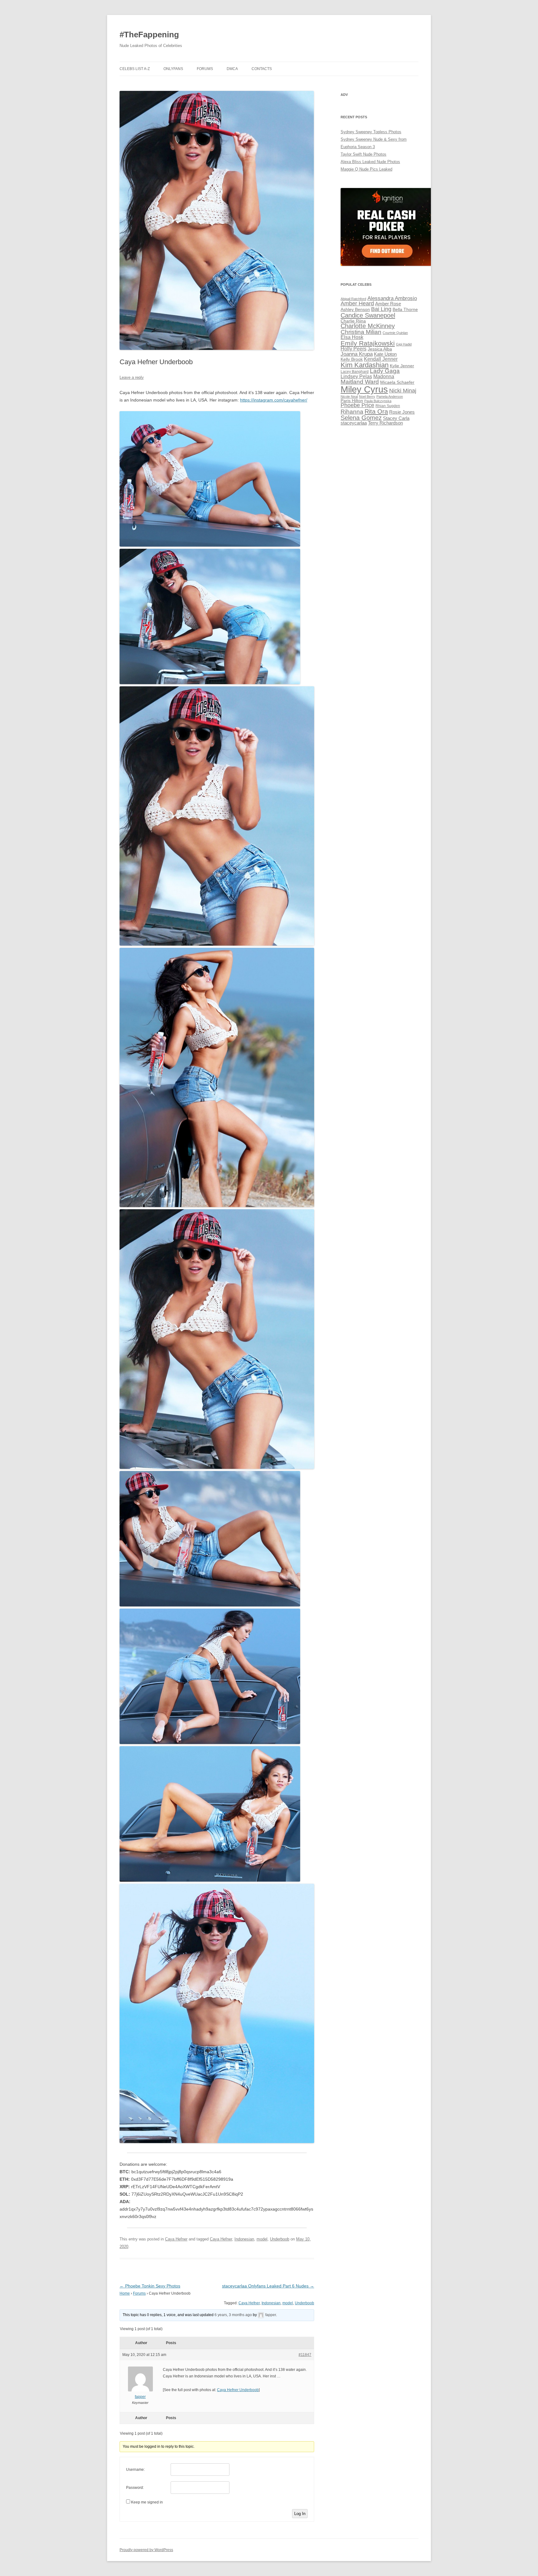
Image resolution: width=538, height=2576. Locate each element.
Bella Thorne (405, 310)
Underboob (280, 2239)
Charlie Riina (353, 321)
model (262, 2239)
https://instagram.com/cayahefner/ (274, 400)
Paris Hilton (352, 401)
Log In (300, 2514)
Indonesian (244, 2239)
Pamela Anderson (390, 397)
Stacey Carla (396, 418)
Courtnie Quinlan (395, 333)
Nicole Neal (349, 397)
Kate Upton (385, 354)
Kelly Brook (352, 359)
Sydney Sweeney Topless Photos (371, 132)
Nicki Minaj (403, 391)
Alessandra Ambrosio (392, 298)
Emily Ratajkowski (368, 343)
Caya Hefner (176, 2239)
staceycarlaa (354, 423)
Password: (135, 2488)
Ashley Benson (355, 310)
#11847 (305, 2355)
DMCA (232, 69)
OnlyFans (173, 69)
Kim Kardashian (365, 365)
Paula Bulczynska (378, 401)
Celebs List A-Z (135, 69)
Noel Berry (367, 397)
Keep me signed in (147, 2502)
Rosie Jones (402, 412)
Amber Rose (388, 304)
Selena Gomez (361, 418)
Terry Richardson (385, 423)
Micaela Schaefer (397, 382)
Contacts (262, 69)
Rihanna (352, 412)
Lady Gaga (385, 371)
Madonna (384, 376)
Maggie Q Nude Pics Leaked (366, 169)
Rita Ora (376, 411)
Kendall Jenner (381, 359)
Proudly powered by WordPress (146, 2550)
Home (125, 2293)
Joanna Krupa (357, 354)
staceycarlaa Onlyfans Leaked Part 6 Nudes (268, 2286)
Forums (205, 69)
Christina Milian (361, 332)
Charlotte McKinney (368, 326)
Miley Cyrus (364, 389)
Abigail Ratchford (353, 299)
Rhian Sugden (388, 406)
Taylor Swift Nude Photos (363, 154)
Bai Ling (381, 309)
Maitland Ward (360, 382)
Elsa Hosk (352, 337)
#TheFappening (149, 35)
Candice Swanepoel (368, 315)
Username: (135, 2470)
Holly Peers (354, 349)
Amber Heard (357, 303)
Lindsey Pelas (356, 376)
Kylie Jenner (402, 366)
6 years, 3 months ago (233, 2315)
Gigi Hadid (404, 344)
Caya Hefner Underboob (238, 2390)
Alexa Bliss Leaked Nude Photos (370, 162)
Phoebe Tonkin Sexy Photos (150, 2286)
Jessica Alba (380, 349)
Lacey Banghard (355, 372)
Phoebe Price (357, 405)
